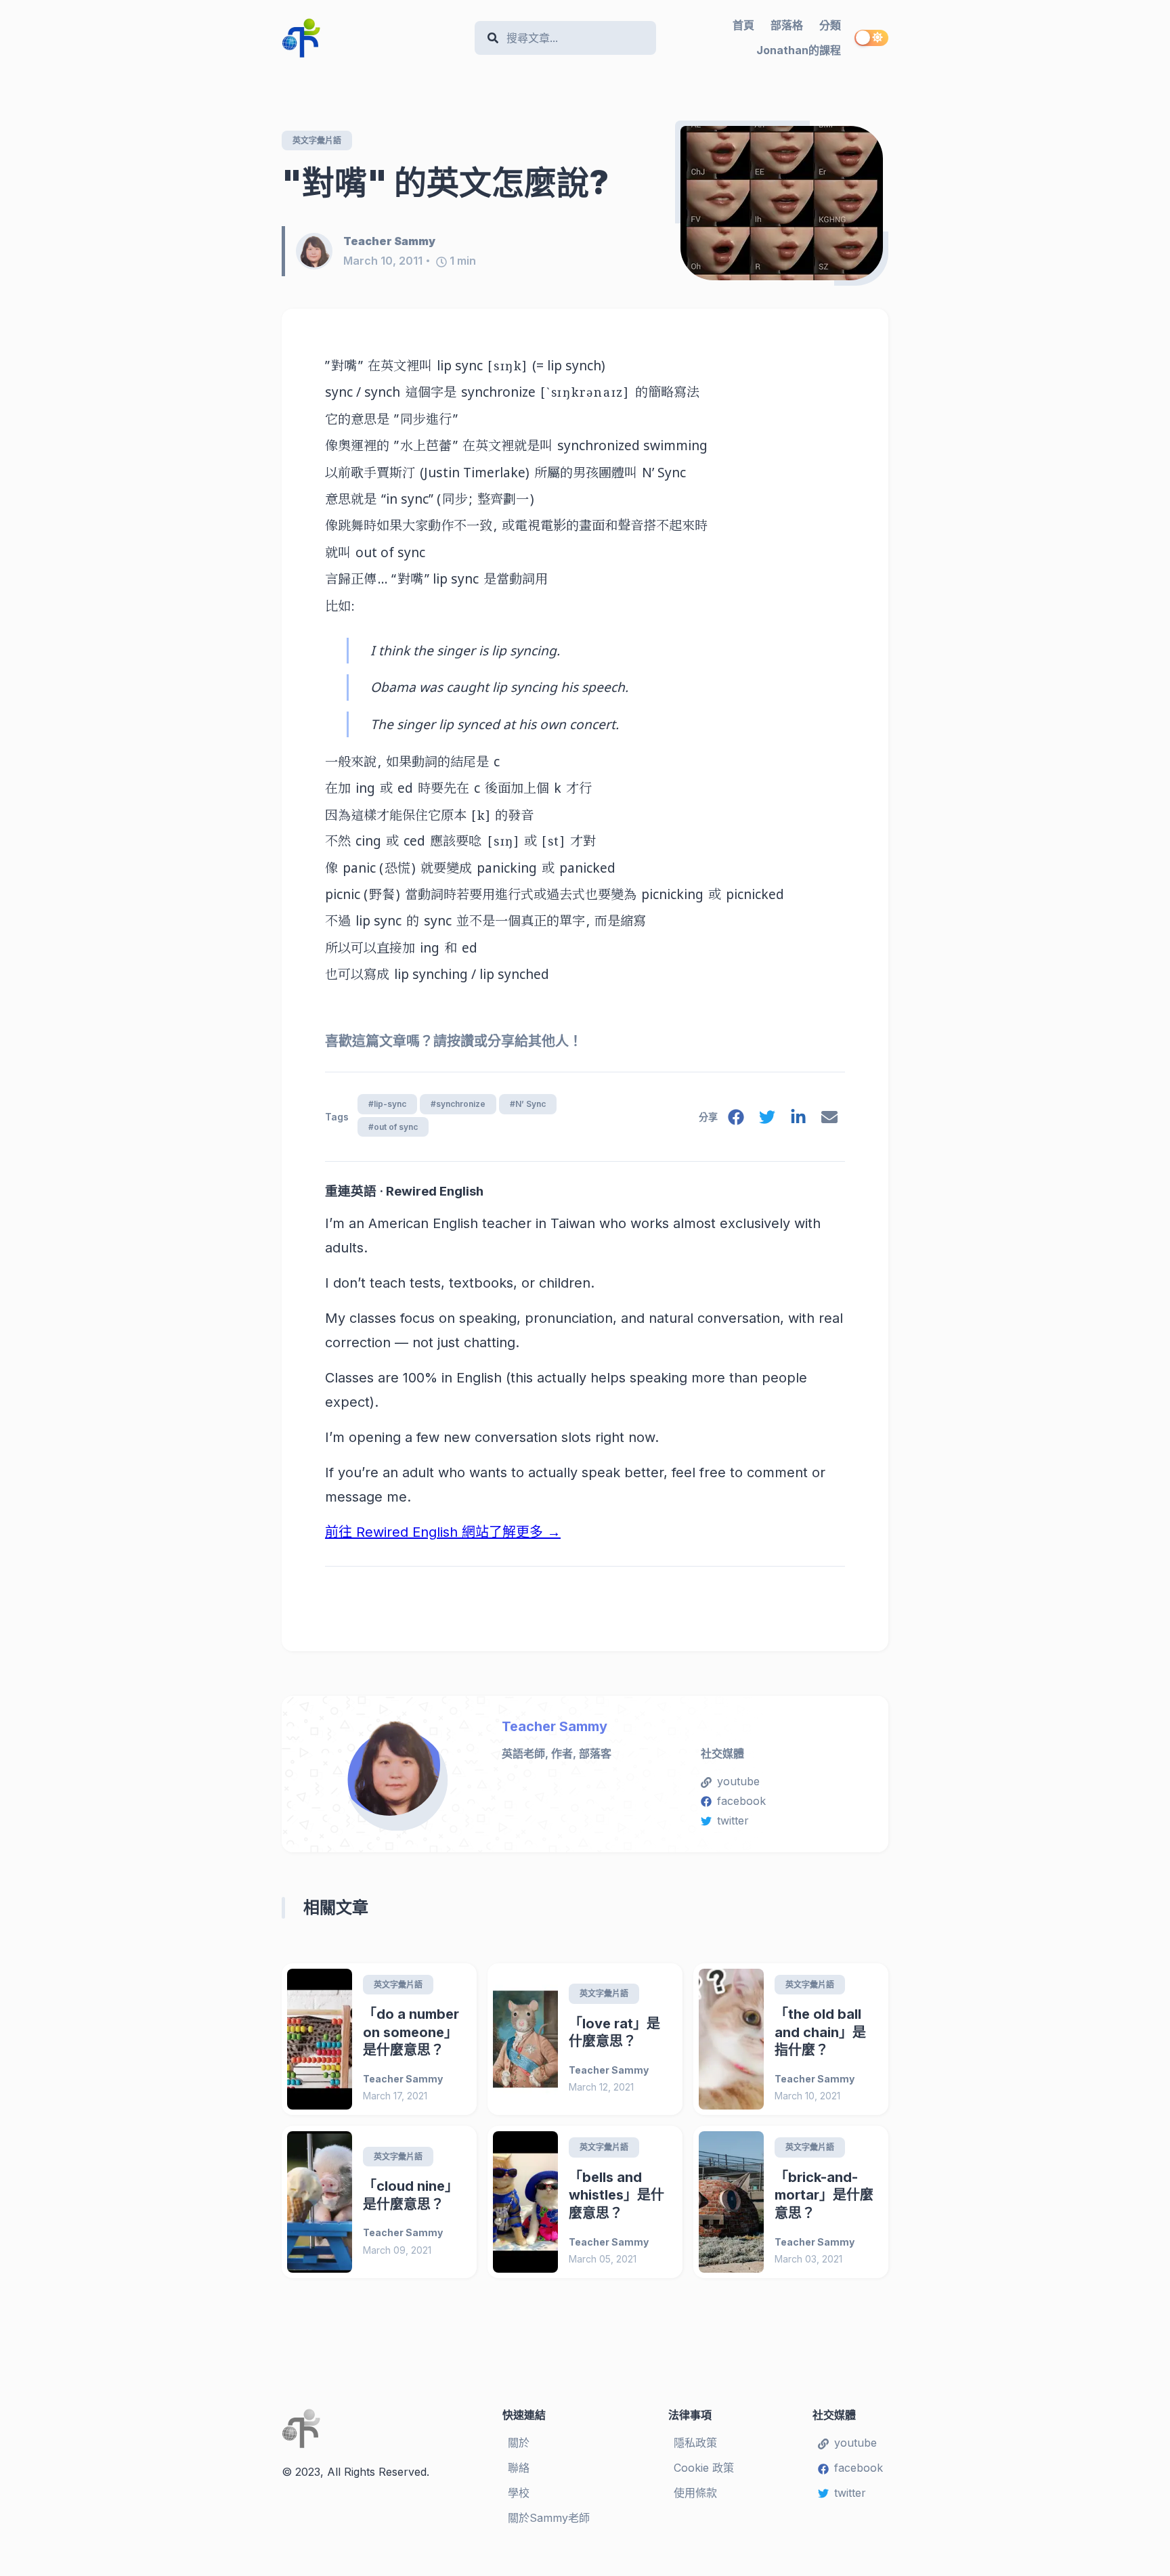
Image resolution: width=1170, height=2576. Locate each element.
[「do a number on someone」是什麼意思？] (320, 2039)
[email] (829, 1120)
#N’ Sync (528, 1104)
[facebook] (736, 1120)
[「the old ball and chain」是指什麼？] (731, 2039)
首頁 (743, 25)
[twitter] (767, 1120)
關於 (519, 2443)
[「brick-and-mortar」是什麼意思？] (731, 2202)
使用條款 (695, 2493)
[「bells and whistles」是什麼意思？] (525, 2202)
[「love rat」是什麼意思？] (525, 2039)
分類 (830, 25)
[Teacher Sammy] (320, 251)
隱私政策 (695, 2443)
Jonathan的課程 (799, 50)
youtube (738, 1781)
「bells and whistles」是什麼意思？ (616, 2195)
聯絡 (519, 2468)
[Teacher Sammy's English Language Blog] (373, 38)
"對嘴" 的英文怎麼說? (445, 182)
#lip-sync (387, 1104)
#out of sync (393, 1127)
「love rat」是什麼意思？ (614, 2033)
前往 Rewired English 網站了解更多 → (443, 1532)
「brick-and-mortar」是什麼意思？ (824, 2195)
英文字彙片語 (317, 140)
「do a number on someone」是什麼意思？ (411, 2032)
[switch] (871, 38)
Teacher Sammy (555, 1726)
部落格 (787, 25)
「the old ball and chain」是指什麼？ (820, 2032)
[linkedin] (798, 1120)
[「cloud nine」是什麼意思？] (320, 2202)
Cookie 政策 (704, 2468)
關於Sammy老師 (549, 2518)
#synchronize (458, 1104)
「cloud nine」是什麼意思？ (411, 2195)
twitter (733, 1820)
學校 (519, 2493)
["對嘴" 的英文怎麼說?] (782, 203)
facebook (741, 1801)
